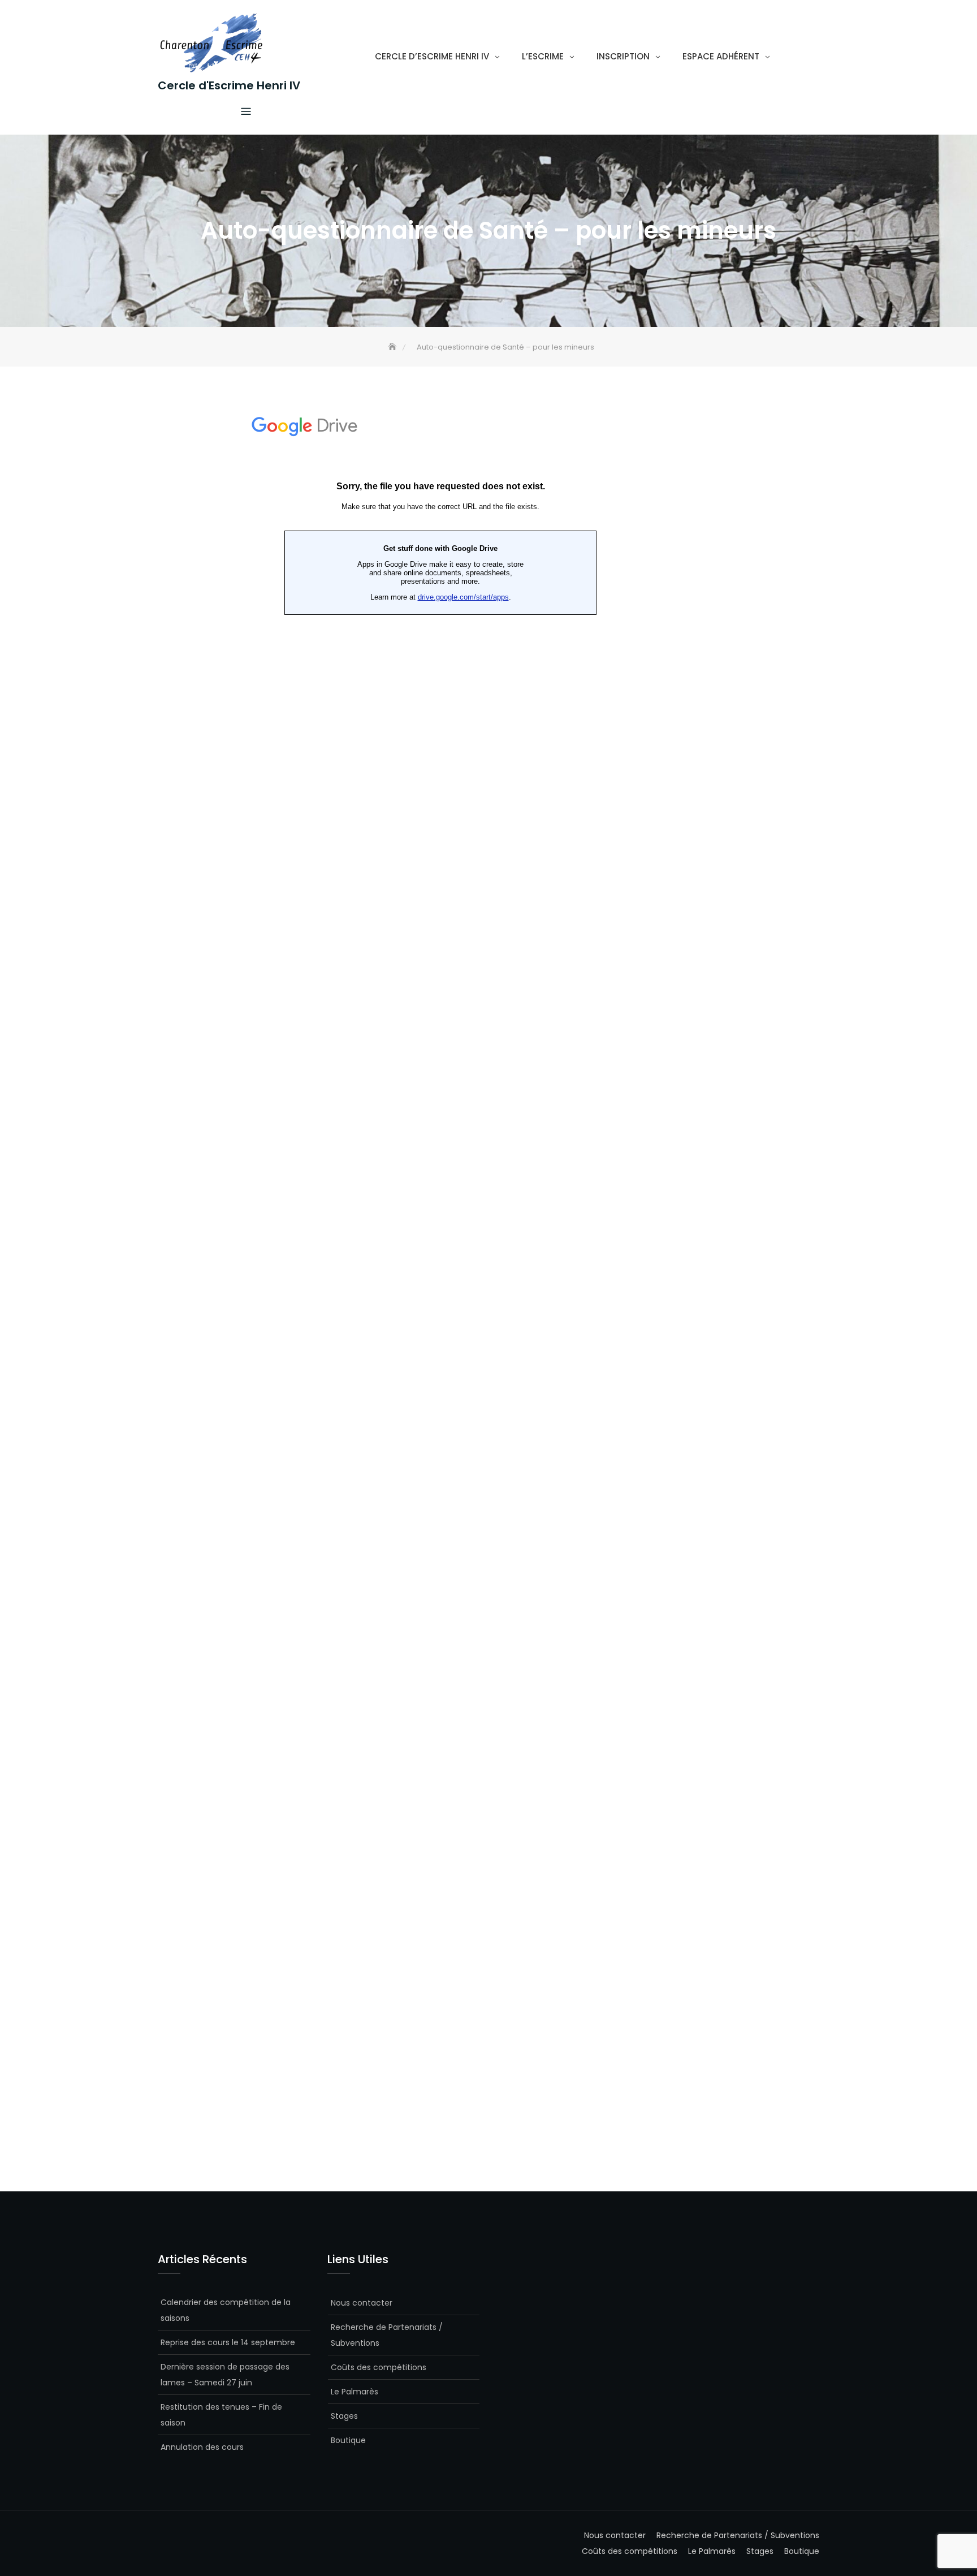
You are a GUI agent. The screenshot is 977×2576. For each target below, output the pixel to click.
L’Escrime (543, 56)
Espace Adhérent (721, 56)
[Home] (394, 347)
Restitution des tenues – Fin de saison (221, 2415)
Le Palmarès (355, 2392)
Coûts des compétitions (379, 2367)
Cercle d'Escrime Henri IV (229, 85)
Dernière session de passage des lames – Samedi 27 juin (225, 2375)
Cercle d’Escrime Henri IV (432, 56)
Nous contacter (362, 2303)
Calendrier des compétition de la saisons (226, 2310)
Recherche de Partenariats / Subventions (387, 2335)
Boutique (348, 2440)
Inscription (623, 56)
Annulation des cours (202, 2447)
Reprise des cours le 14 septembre (228, 2342)
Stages (344, 2416)
